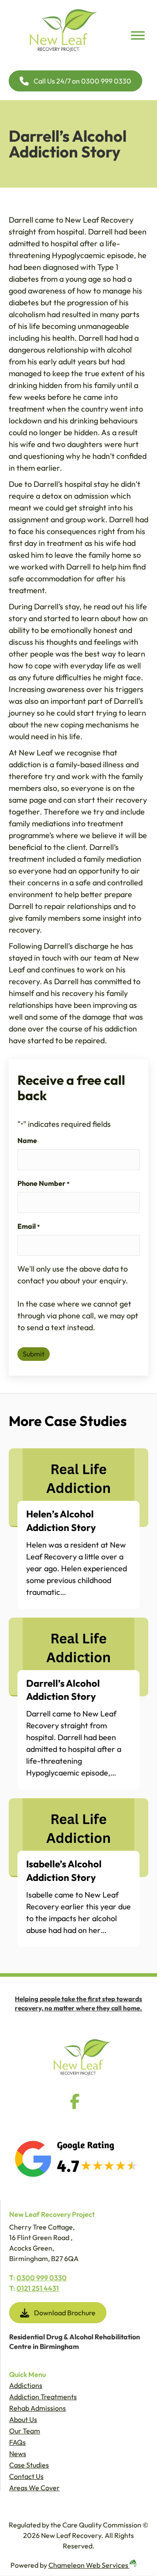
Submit (34, 1354)
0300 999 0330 (42, 2278)
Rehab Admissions (38, 2408)
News (18, 2454)
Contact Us (26, 2476)
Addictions (26, 2385)
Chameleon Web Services (89, 2565)
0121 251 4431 (38, 2288)
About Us (23, 2419)
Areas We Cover (34, 2488)
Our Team (25, 2431)
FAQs (17, 2442)
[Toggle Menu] (138, 35)
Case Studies (29, 2465)
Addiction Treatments (43, 2397)
